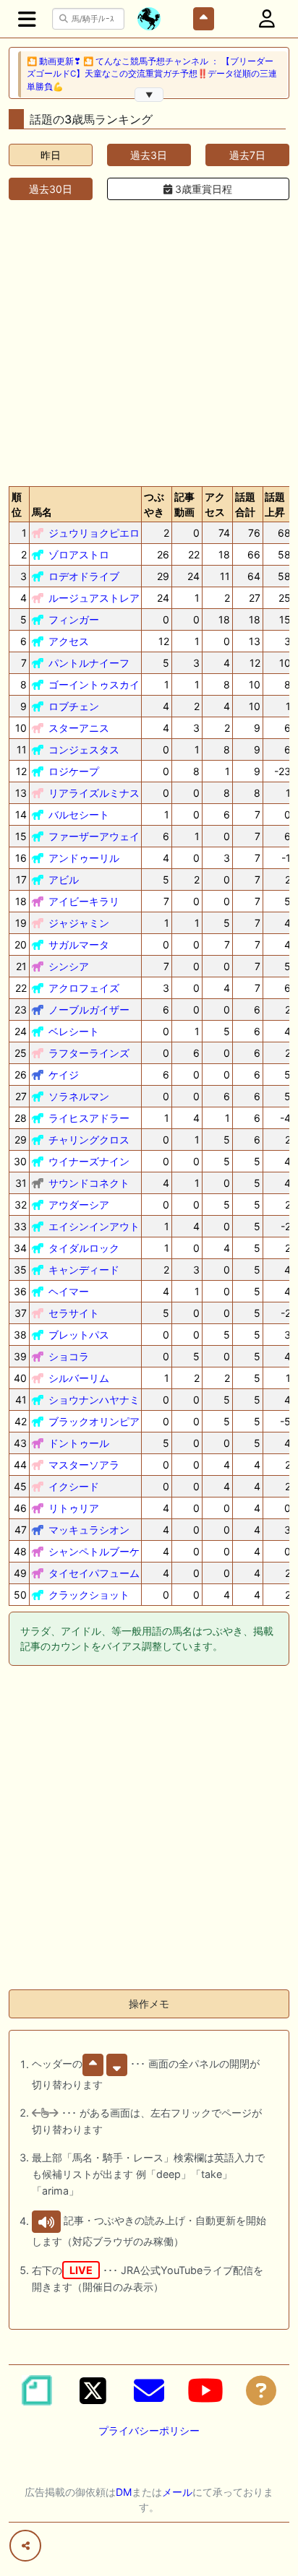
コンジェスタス (84, 749)
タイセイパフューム (94, 1573)
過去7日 (247, 155)
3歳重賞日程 (202, 189)
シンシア (69, 966)
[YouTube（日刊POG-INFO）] (205, 2390)
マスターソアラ (84, 1465)
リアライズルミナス (94, 793)
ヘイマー (69, 1291)
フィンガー (74, 619)
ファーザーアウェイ (94, 836)
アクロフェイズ (84, 988)
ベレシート (74, 1031)
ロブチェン (74, 706)
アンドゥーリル (84, 858)
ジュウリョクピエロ (94, 533)
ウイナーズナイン (89, 1161)
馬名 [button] (42, 512)
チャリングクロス (89, 1140)
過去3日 (149, 155)
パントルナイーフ (89, 663)
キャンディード (84, 1270)
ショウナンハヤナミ (94, 1400)
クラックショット (89, 1595)
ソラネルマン (79, 1096)
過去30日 (51, 189)
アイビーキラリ (84, 901)
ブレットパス (79, 1335)
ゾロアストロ (79, 554)
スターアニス (79, 728)
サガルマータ (79, 945)
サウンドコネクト (89, 1183)
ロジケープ (74, 771)
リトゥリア (74, 1508)
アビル (64, 879)
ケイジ (64, 1075)
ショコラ (69, 1356)
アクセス (69, 641)
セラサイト (74, 1313)
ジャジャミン (79, 923)
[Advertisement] (149, 340)
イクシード (74, 1486)
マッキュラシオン (89, 1530)
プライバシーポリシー (149, 2430)
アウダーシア (79, 1205)
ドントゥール (79, 1443)
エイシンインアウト (94, 1226)
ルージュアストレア (94, 598)
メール (177, 2492)
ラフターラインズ (89, 1053)
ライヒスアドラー (89, 1118)
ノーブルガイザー (89, 1010)
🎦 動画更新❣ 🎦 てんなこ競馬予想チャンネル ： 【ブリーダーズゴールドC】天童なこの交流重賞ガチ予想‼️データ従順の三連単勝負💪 (152, 74)
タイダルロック (84, 1248)
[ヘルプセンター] (261, 2390)
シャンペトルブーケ (94, 1551)
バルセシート (79, 814)
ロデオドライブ (84, 576)
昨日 (51, 155)
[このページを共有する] (25, 2546)
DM (124, 2492)
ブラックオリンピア (94, 1421)
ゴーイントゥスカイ (94, 684)
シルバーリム (79, 1378)
